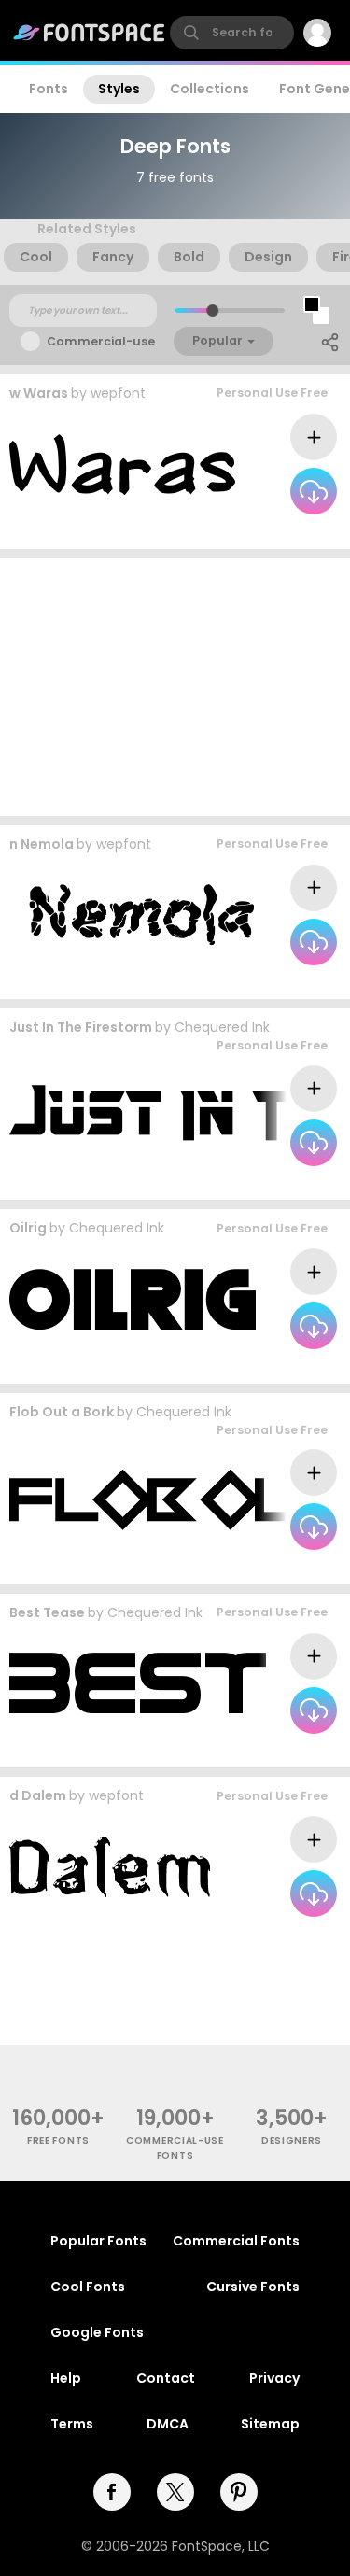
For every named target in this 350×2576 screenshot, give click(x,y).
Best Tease (47, 1612)
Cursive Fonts (253, 2287)
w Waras (39, 393)
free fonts (58, 2140)
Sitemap (270, 2424)
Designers (292, 2140)
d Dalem (38, 1795)
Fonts (49, 89)
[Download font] (314, 491)
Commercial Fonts (236, 2241)
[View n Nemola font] (132, 915)
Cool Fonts (88, 2287)
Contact (166, 2378)
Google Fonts (97, 2332)
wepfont (118, 393)
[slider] (211, 310)
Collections (210, 89)
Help (66, 2378)
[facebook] (112, 2492)
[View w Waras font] (122, 465)
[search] (232, 33)
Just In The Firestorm (81, 1027)
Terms (72, 2424)
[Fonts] (90, 33)
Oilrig (28, 1228)
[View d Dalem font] (110, 1867)
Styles (119, 89)
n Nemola (42, 844)
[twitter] (175, 2492)
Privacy (274, 2378)
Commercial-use (101, 341)
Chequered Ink (222, 1027)
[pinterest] (239, 2492)
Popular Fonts (98, 2241)
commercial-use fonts (175, 2147)
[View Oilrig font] (133, 1299)
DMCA (168, 2424)
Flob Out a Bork (62, 1412)
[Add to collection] (314, 437)
